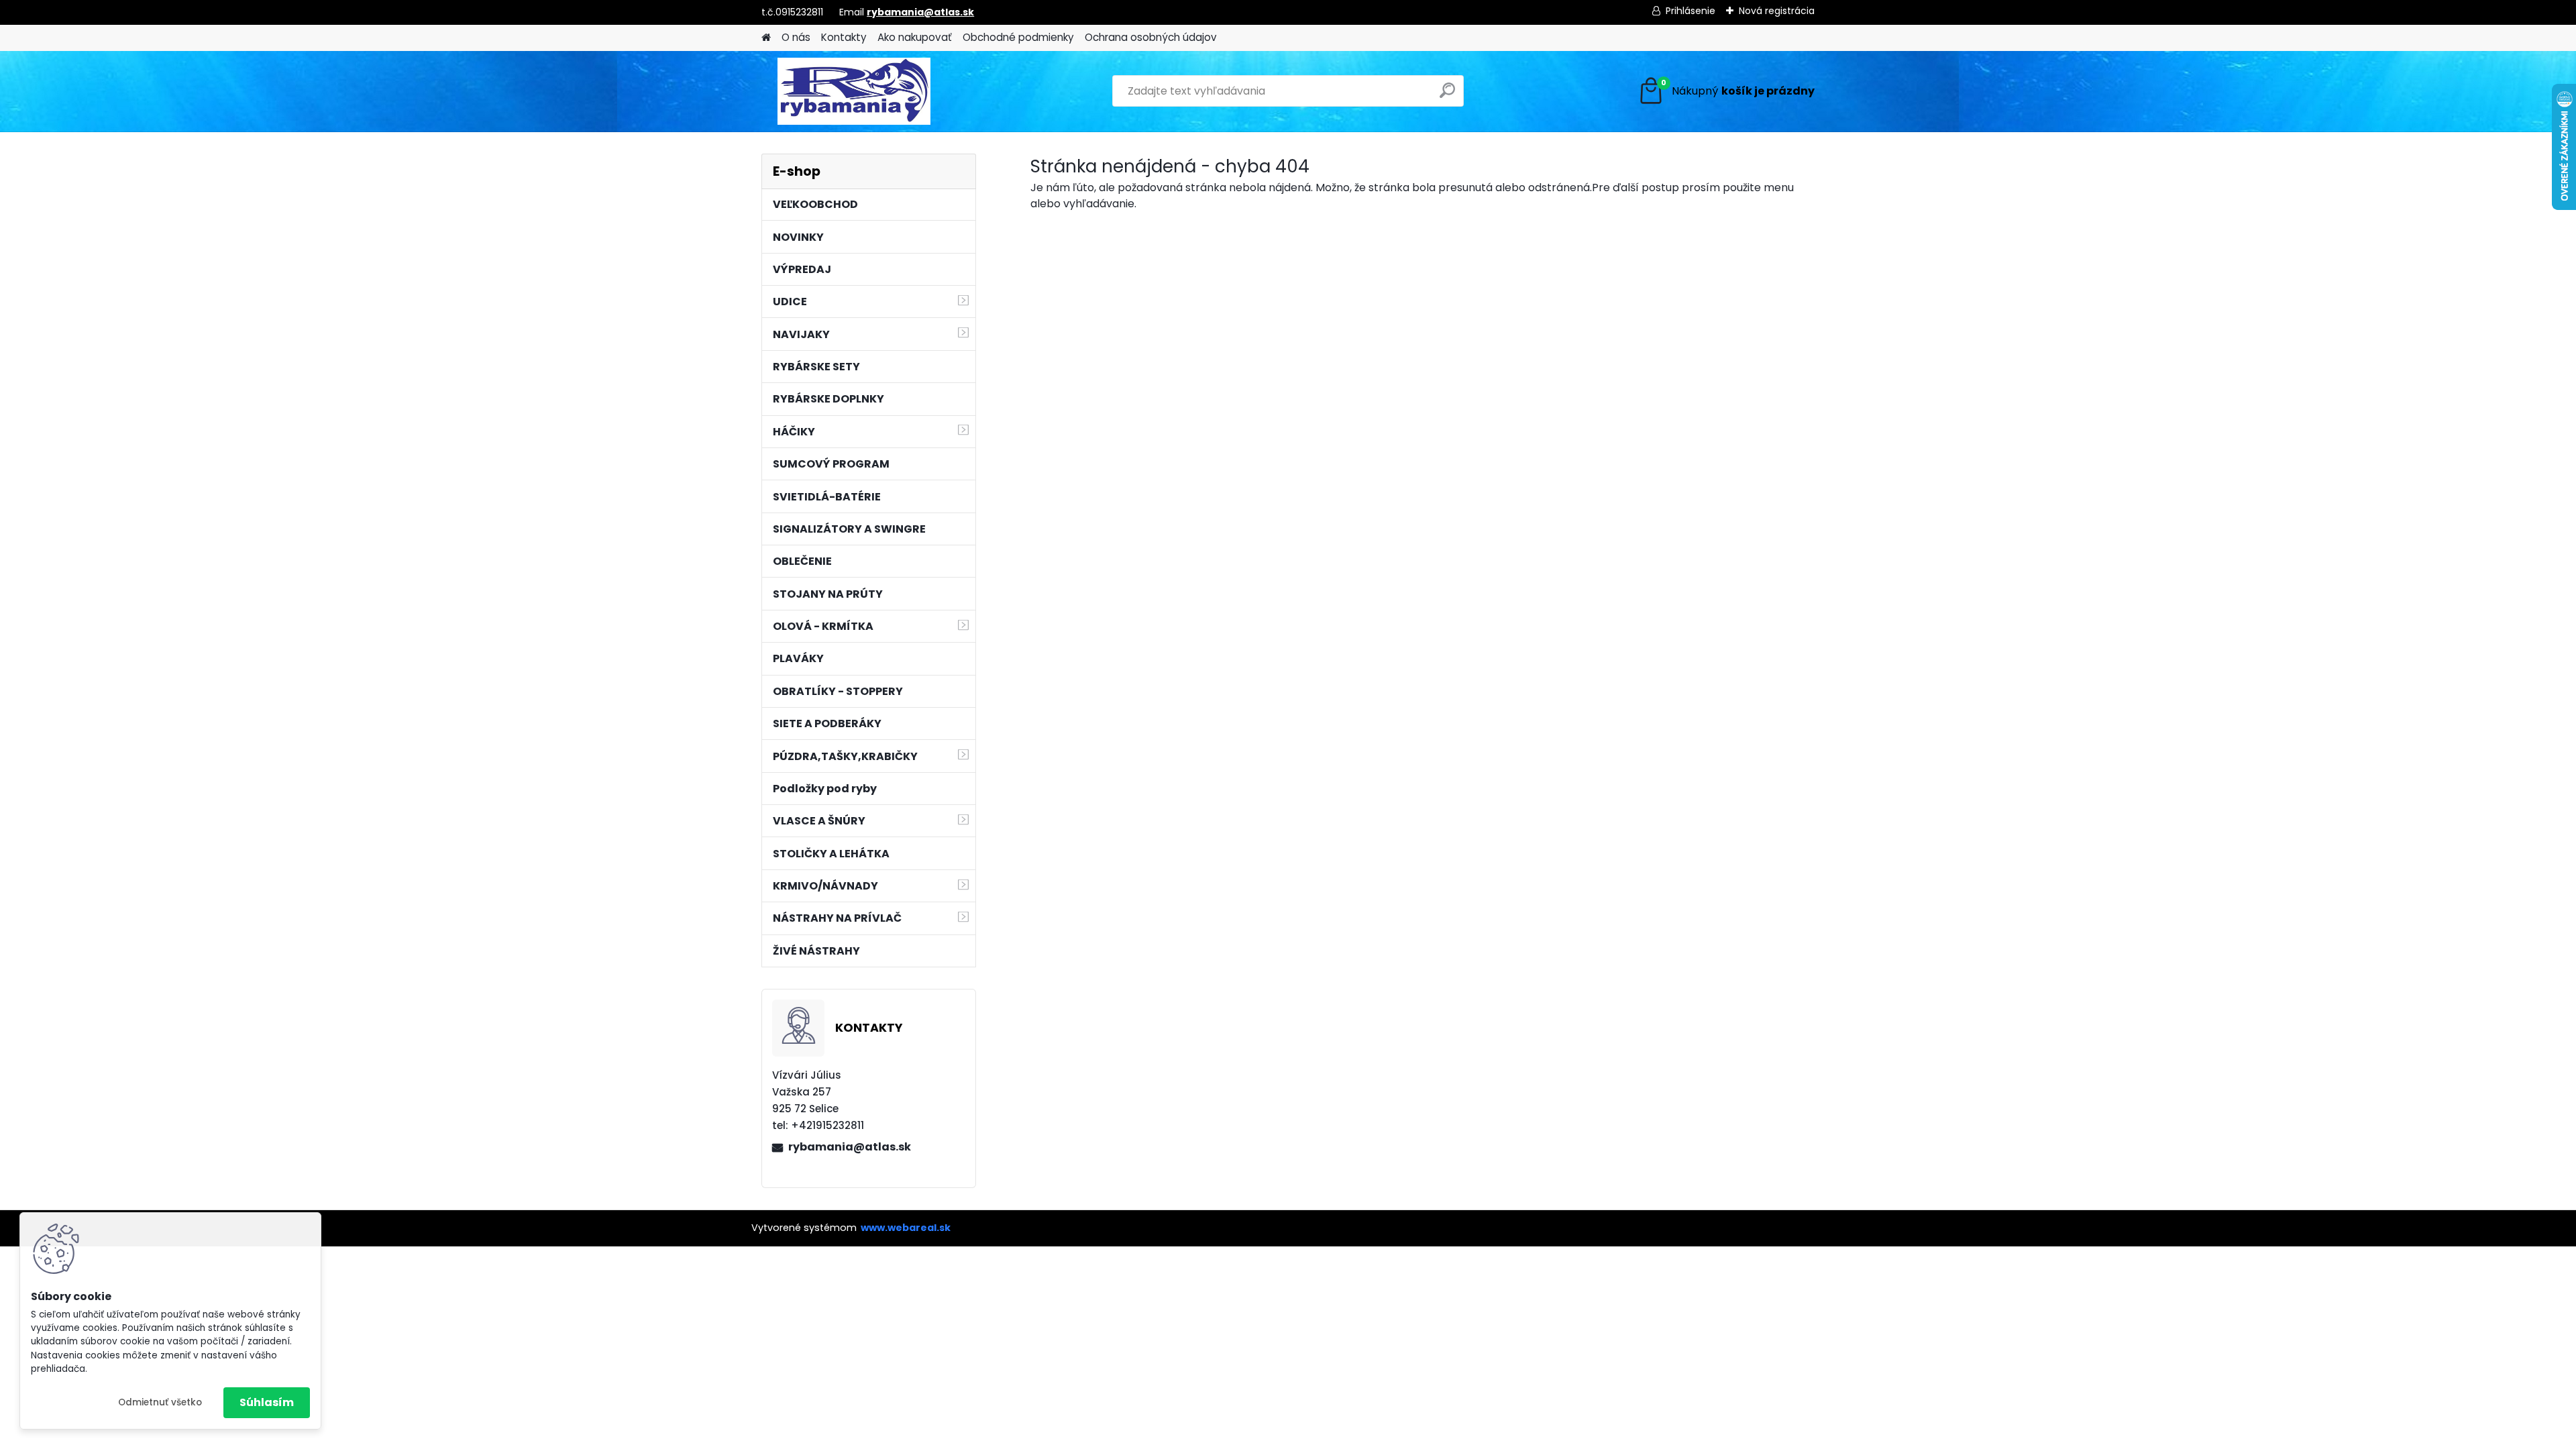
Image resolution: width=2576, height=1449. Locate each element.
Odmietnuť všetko (160, 1402)
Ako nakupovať (915, 37)
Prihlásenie (1690, 11)
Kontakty (844, 37)
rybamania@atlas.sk (920, 12)
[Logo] (854, 91)
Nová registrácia (1777, 11)
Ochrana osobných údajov (1151, 37)
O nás (796, 37)
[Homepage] (766, 38)
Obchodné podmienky (1018, 37)
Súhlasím (267, 1402)
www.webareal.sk (906, 1228)
